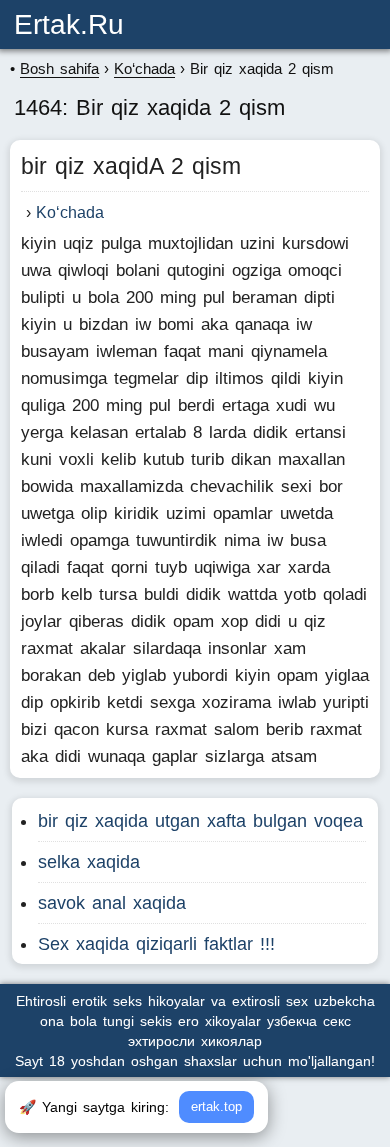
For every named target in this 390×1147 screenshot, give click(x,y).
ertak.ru (69, 24)
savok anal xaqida (112, 903)
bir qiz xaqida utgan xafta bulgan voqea (200, 821)
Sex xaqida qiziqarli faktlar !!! (156, 944)
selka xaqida (89, 862)
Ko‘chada (70, 212)
